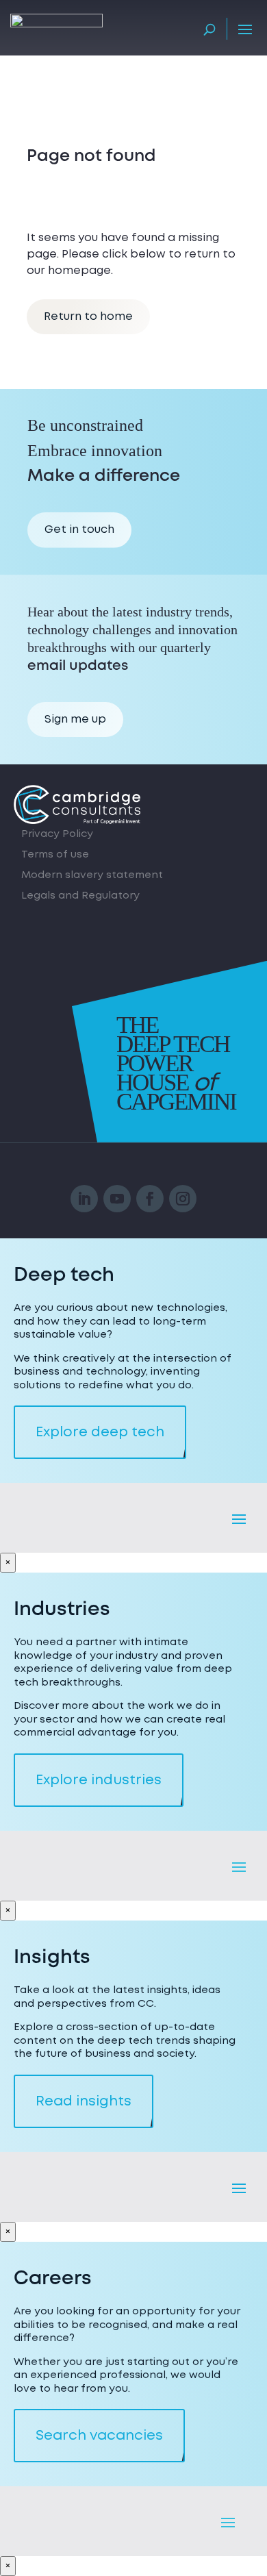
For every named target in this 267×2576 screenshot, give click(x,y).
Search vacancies (99, 2436)
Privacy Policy (57, 835)
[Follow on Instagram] (183, 1199)
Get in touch (79, 529)
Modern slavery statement (92, 876)
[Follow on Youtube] (117, 1199)
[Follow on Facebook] (150, 1199)
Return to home (88, 316)
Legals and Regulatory (80, 897)
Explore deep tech (100, 1432)
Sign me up (75, 719)
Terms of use (55, 856)
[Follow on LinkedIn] (84, 1199)
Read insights (84, 2101)
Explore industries (99, 1780)
